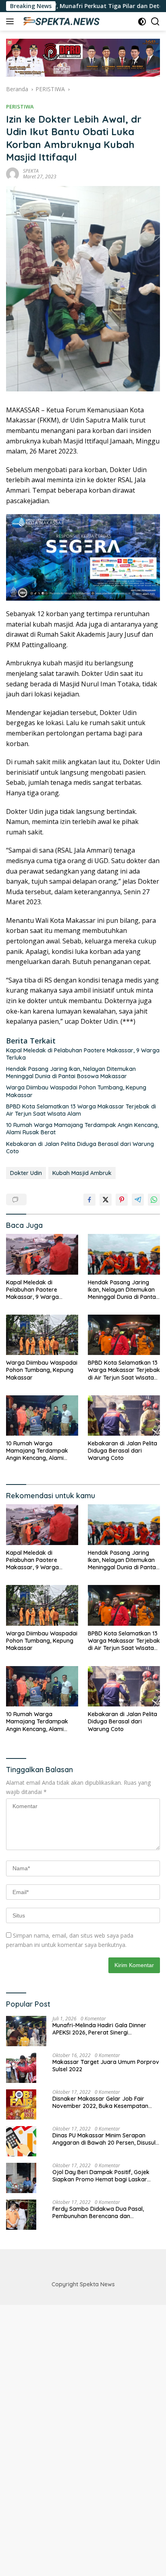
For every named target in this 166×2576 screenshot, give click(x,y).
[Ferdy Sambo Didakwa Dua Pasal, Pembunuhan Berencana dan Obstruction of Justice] (21, 2215)
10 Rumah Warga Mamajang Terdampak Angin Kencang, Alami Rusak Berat (82, 1129)
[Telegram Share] (138, 1200)
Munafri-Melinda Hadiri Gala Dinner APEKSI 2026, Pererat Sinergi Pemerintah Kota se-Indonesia (99, 2029)
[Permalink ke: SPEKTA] (12, 173)
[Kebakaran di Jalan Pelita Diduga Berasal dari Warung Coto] (124, 1416)
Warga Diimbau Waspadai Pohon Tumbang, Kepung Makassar (76, 1091)
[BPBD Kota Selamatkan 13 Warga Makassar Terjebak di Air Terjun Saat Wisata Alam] (124, 1335)
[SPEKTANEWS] (60, 21)
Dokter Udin (26, 1173)
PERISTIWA (20, 107)
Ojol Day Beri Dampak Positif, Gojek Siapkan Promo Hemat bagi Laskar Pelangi (101, 2176)
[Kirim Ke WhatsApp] (154, 1200)
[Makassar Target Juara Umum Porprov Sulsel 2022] (21, 2068)
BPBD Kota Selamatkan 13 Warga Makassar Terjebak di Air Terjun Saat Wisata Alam (81, 1110)
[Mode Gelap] (142, 22)
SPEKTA (31, 171)
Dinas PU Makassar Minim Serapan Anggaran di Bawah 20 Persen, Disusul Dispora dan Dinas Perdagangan (104, 2139)
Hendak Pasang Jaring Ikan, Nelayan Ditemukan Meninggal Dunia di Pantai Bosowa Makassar (71, 1073)
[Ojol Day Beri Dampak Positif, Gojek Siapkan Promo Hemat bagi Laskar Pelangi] (21, 2178)
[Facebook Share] (89, 1200)
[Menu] (11, 21)
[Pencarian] (155, 22)
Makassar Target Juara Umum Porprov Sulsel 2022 (106, 2066)
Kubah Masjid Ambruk (82, 1173)
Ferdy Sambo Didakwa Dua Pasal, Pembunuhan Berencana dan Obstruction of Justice (98, 2212)
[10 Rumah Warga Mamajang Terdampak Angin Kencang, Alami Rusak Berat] (42, 1416)
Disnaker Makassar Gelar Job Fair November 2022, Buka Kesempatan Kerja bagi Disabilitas (100, 2102)
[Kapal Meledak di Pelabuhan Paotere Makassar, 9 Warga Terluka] (42, 1254)
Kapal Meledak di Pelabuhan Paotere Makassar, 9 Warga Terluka (83, 1054)
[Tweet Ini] (106, 1200)
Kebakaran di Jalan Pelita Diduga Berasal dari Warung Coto (80, 1148)
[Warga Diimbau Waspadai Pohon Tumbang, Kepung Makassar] (42, 1335)
